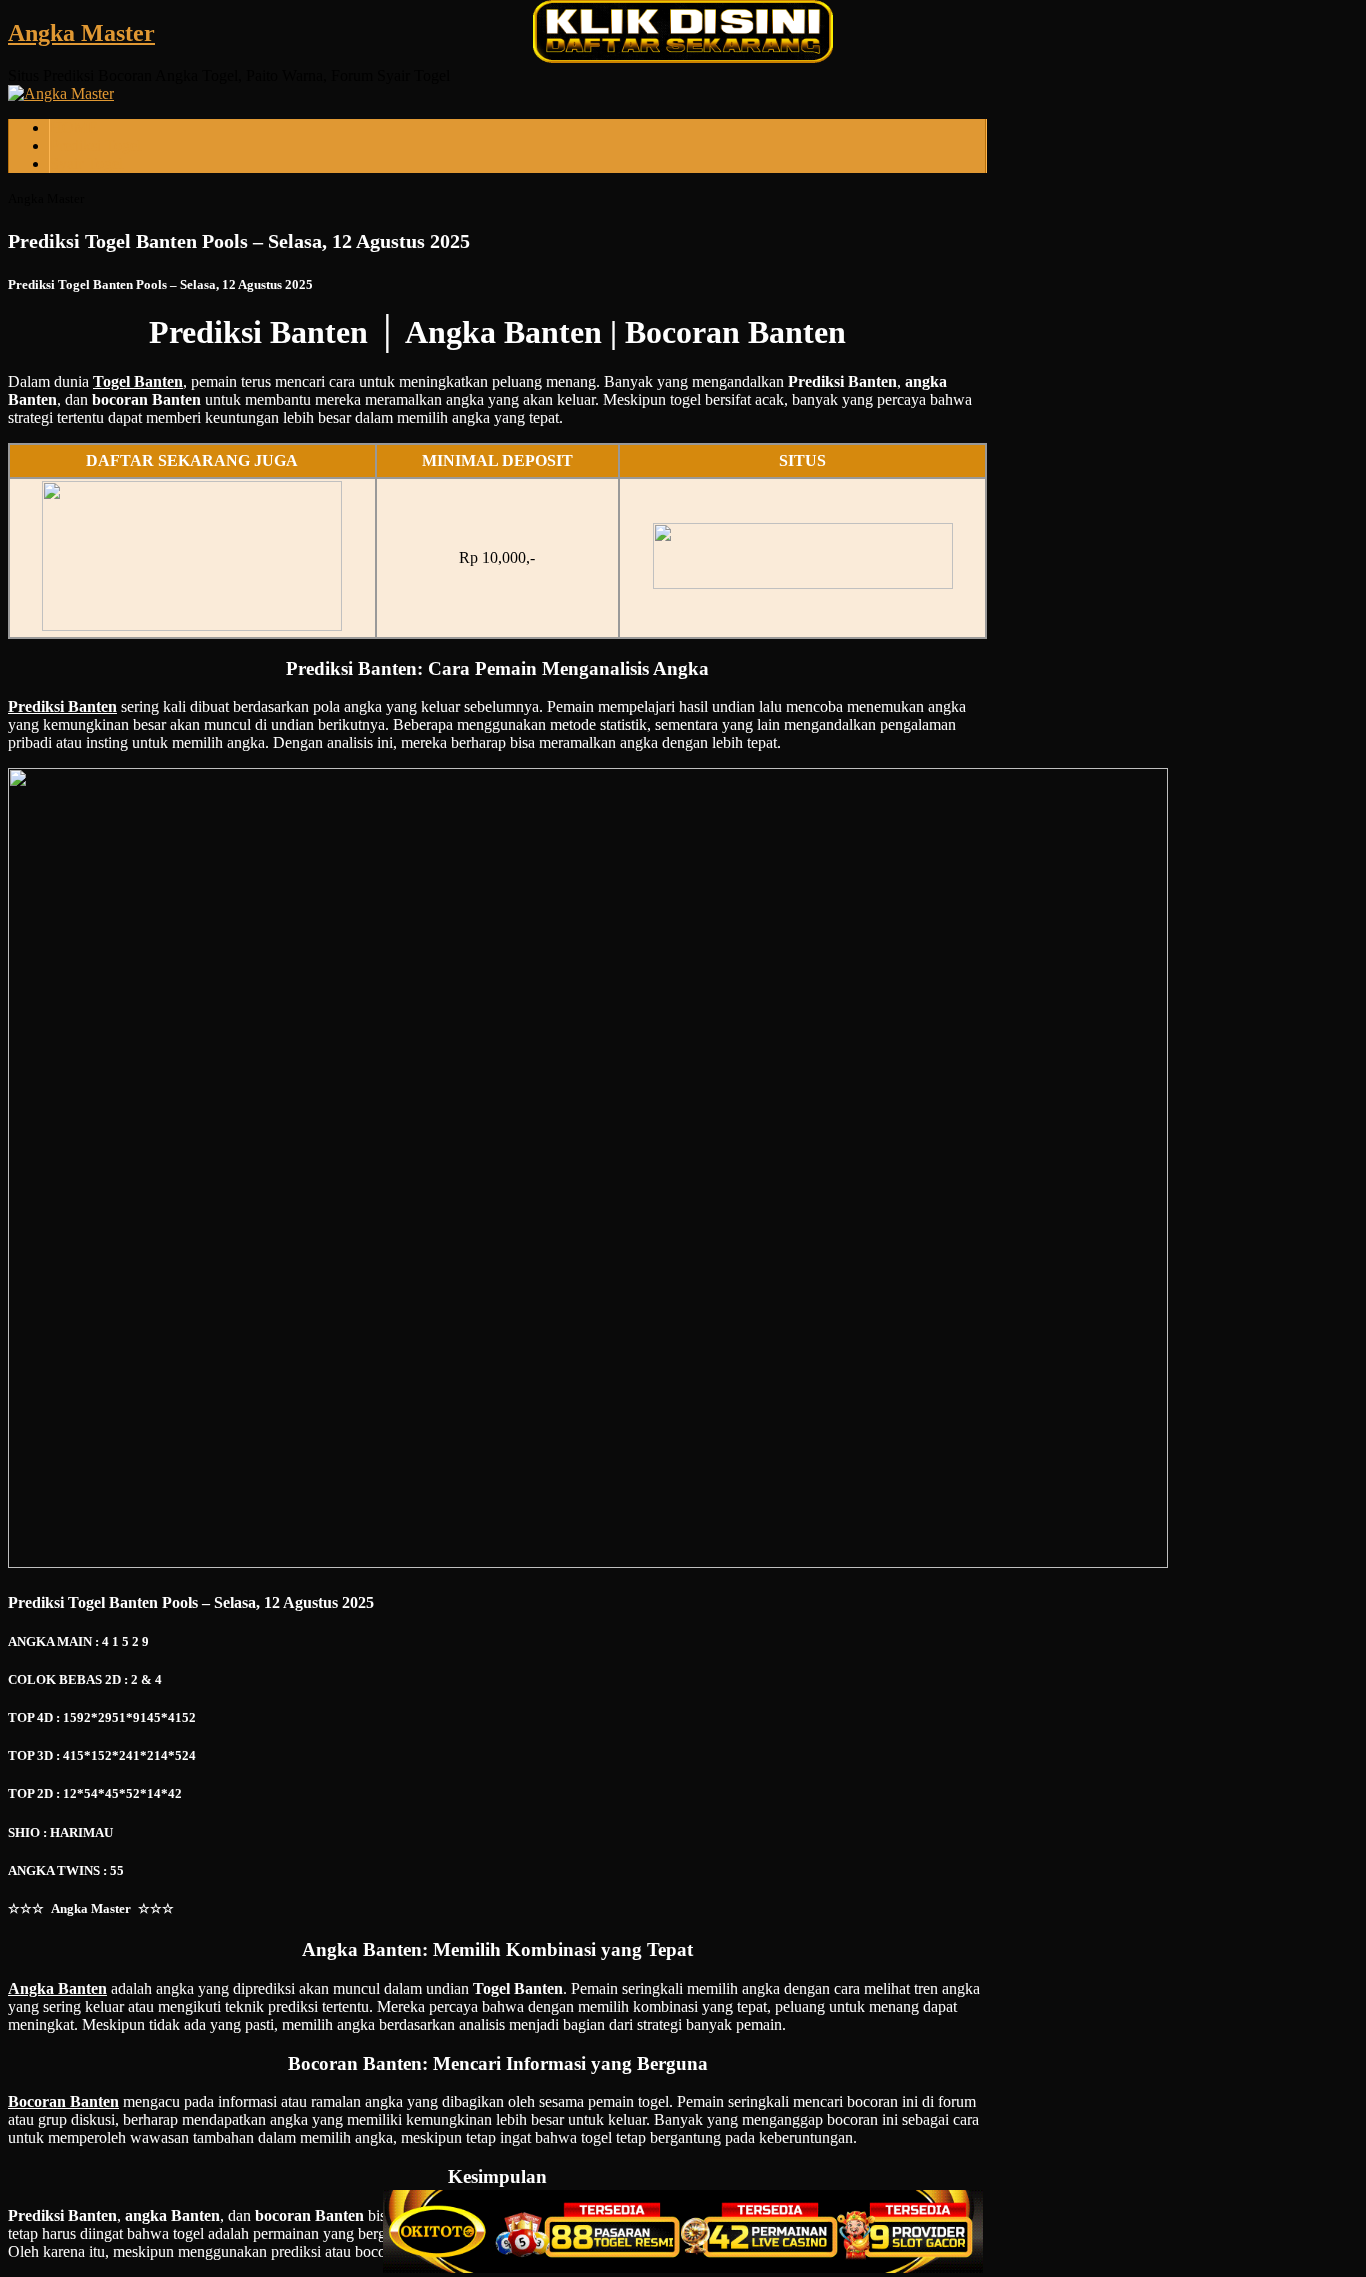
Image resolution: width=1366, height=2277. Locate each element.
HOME (74, 127)
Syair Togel (86, 163)
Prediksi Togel (95, 145)
